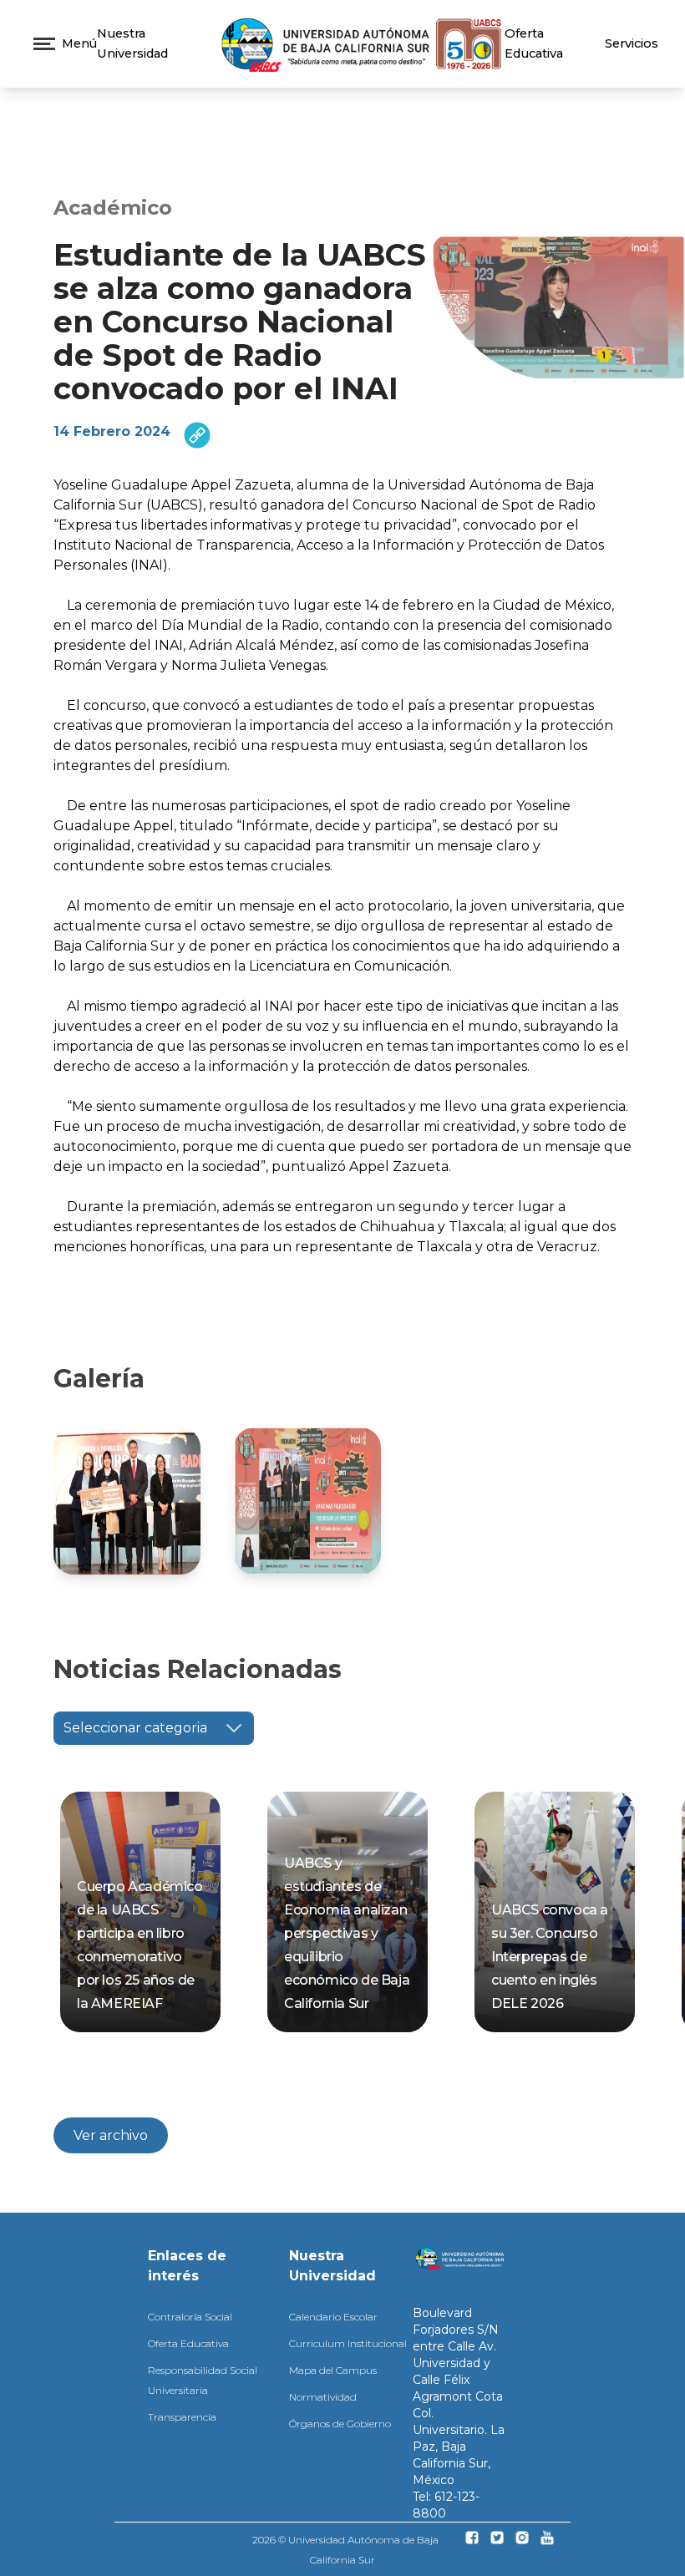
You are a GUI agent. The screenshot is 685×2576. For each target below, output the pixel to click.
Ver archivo (111, 2135)
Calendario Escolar (333, 2317)
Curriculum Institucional (348, 2343)
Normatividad (323, 2397)
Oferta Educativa (188, 2343)
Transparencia (182, 2417)
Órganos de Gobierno (340, 2424)
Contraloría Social (190, 2317)
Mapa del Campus (333, 2370)
